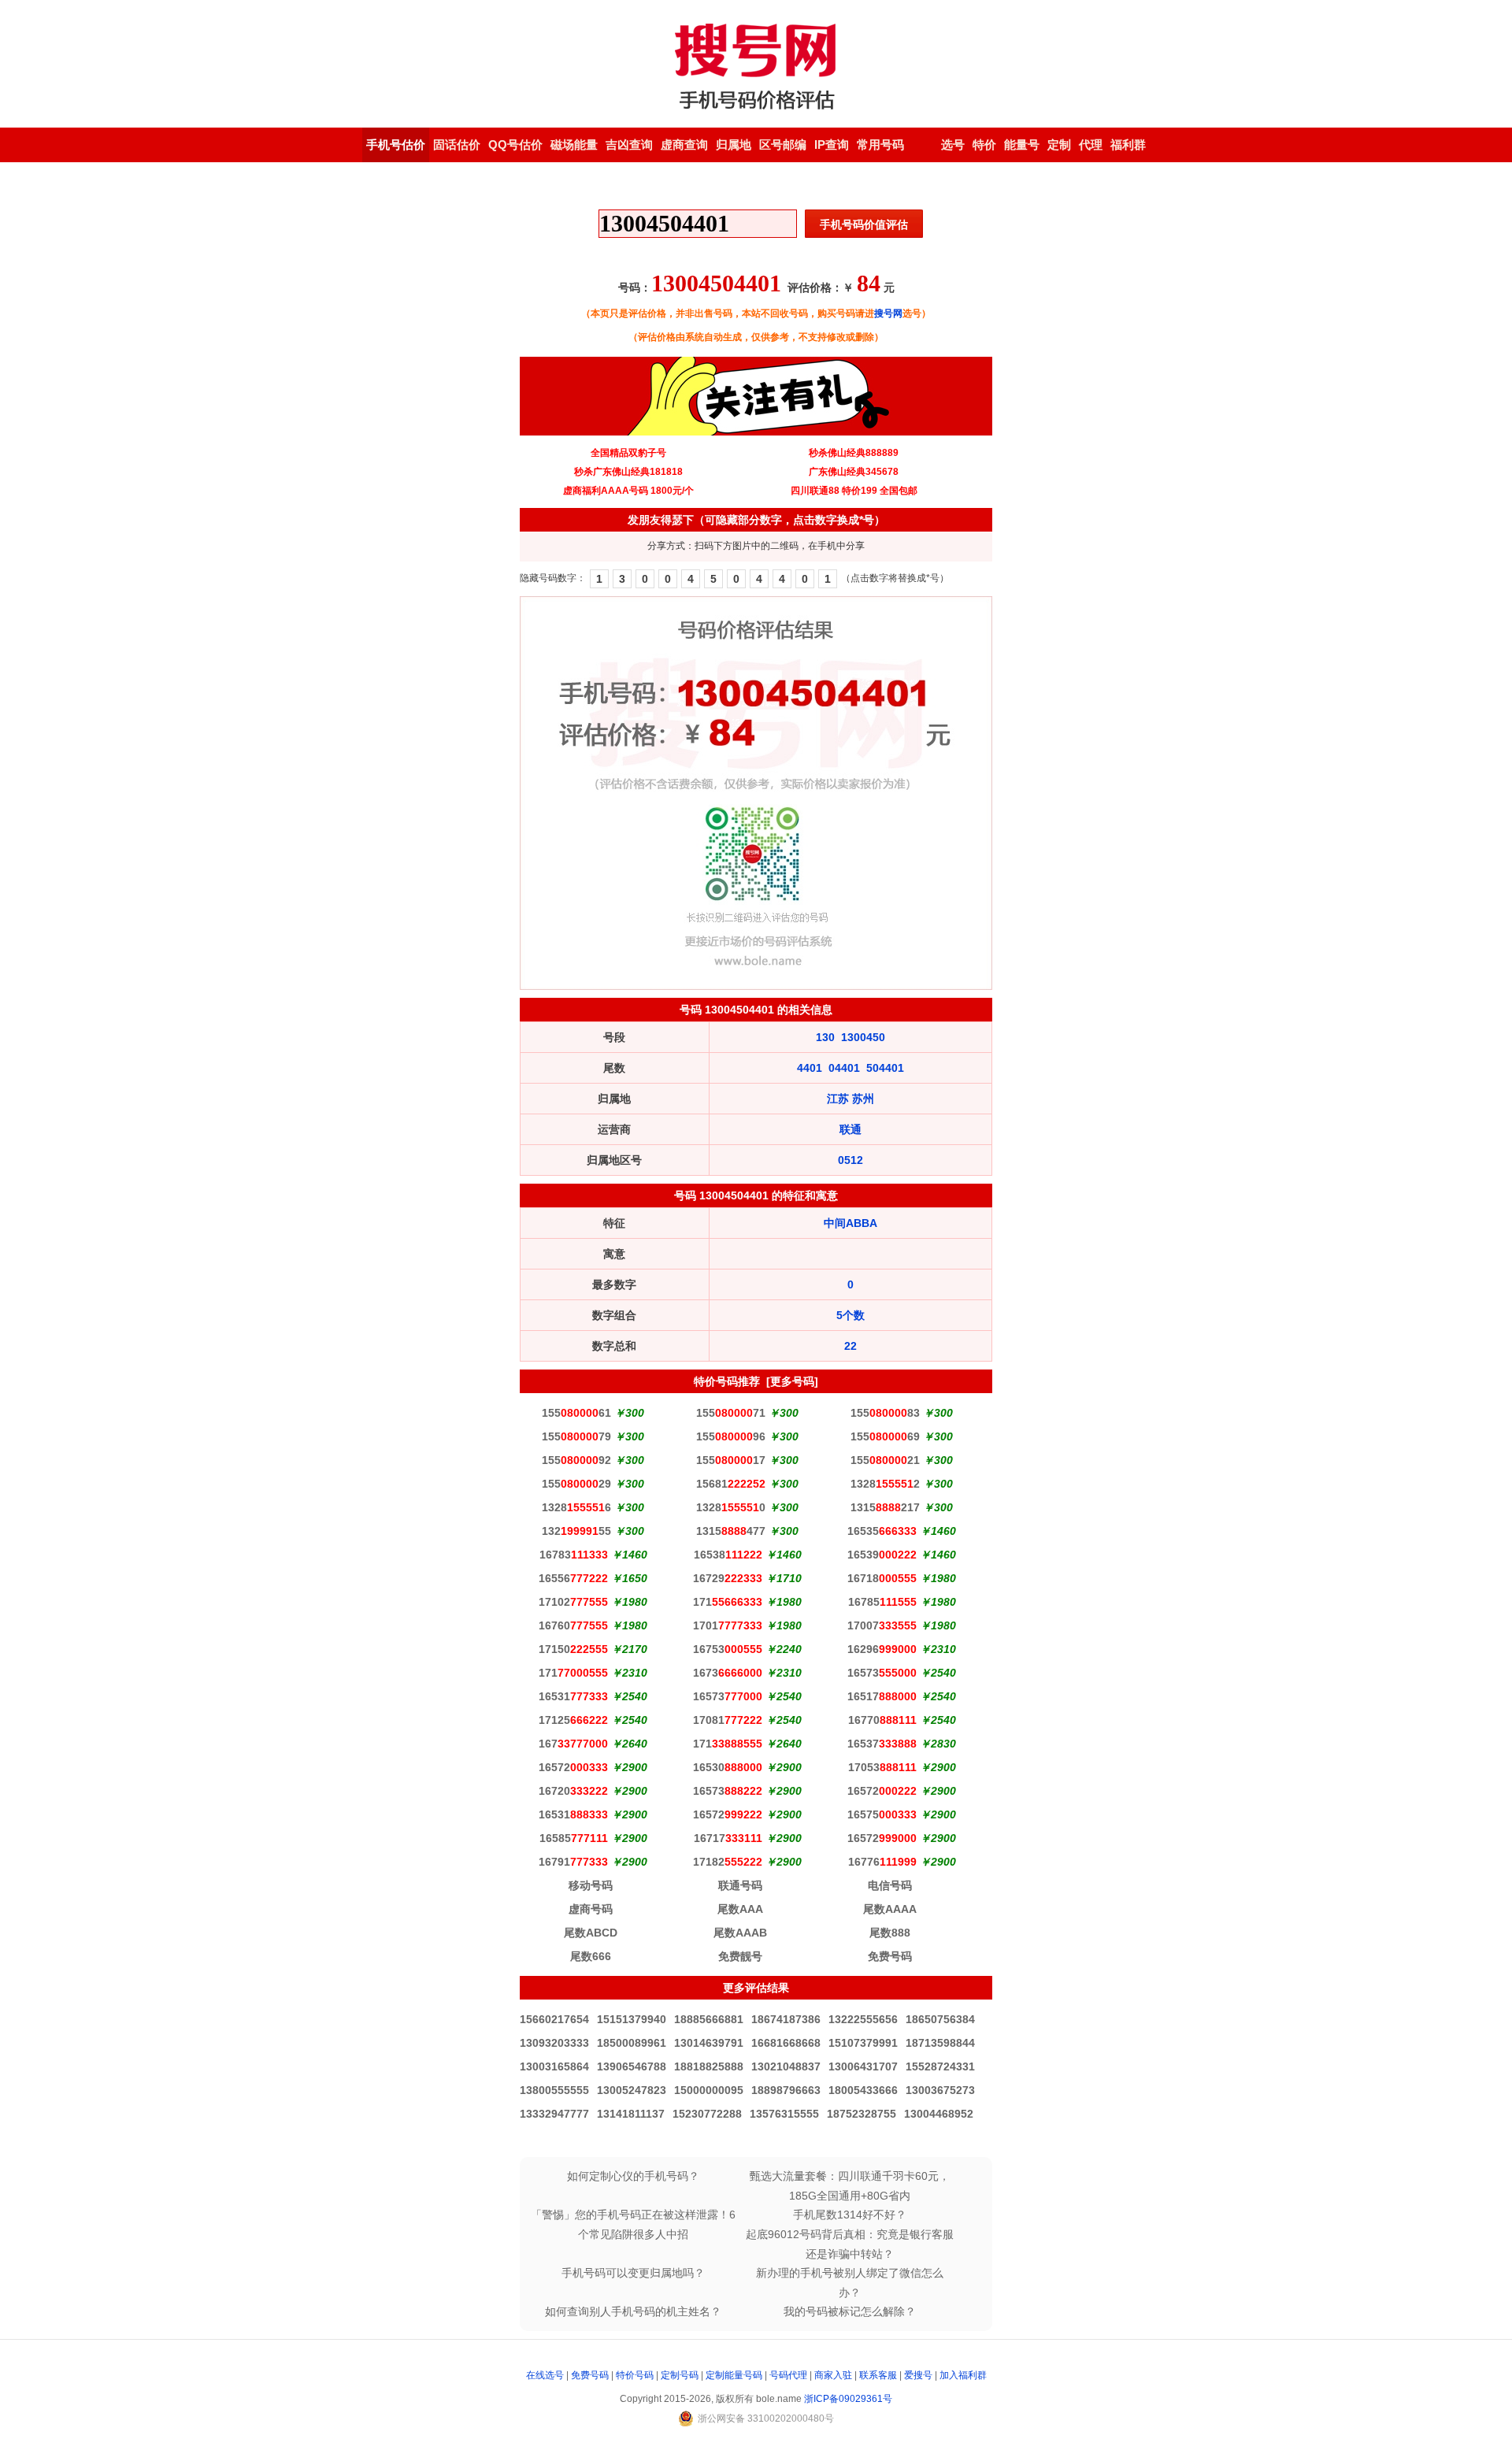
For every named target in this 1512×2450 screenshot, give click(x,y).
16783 (574, 1555)
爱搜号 (918, 2375)
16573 (882, 1673)
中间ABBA (850, 1223)
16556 (573, 1578)
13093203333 (554, 2043)
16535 (882, 1531)
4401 (810, 1068)
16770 (882, 1720)
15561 (576, 1413)
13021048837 (786, 2066)
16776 (882, 1862)
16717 (728, 1838)
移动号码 (591, 1885)
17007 (882, 1625)
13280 (731, 1507)
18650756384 (940, 2019)
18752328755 (862, 2114)
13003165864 (554, 2066)
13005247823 (632, 2090)
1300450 (863, 1037)
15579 (576, 1436)
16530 (728, 1767)
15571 (731, 1413)
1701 (728, 1625)
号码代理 (788, 2375)
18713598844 (940, 2043)
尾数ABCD (591, 1933)
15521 (885, 1460)
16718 (882, 1578)
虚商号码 (591, 1909)
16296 (882, 1649)
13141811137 (631, 2114)
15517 (731, 1460)
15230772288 (707, 2114)
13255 (576, 1531)
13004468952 (939, 2114)
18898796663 (786, 2090)
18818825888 (709, 2066)
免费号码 (890, 1956)
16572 (573, 1767)
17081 (728, 1720)
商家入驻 (833, 2375)
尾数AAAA (890, 1909)
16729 (728, 1578)
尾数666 (591, 1956)
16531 (573, 1696)
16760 (573, 1625)
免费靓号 (740, 1956)
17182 (728, 1862)
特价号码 (635, 2375)
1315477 (731, 1531)
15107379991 (863, 2043)
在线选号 (545, 2375)
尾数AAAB (740, 1933)
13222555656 (863, 2019)
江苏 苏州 (850, 1099)
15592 (576, 1460)
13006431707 (863, 2066)
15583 (885, 1413)
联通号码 (740, 1885)
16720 (573, 1791)
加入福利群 (963, 2375)
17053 (882, 1767)
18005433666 (863, 2090)
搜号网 (888, 313)
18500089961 (632, 2043)
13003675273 (940, 2090)
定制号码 (680, 2375)
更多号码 (792, 1381)
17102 (573, 1602)
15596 (731, 1436)
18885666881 (709, 2019)
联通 (850, 1129)
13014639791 (709, 2043)
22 (850, 1346)
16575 (882, 1814)
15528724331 (940, 2066)
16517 (882, 1696)
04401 (844, 1068)
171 (728, 1602)
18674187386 (786, 2019)
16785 (882, 1602)
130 (825, 1037)
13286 (576, 1507)
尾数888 (890, 1933)
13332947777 (554, 2114)
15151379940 (632, 2019)
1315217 (885, 1507)
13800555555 (554, 2090)
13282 (885, 1484)
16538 (728, 1555)
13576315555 (784, 2114)
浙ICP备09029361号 (848, 2399)
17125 (573, 1720)
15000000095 (709, 2090)
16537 (882, 1744)
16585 (574, 1838)
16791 (573, 1862)
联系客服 (878, 2375)
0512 (850, 1160)
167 (573, 1744)
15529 (576, 1484)
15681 (731, 1484)
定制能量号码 (734, 2375)
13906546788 (632, 2066)
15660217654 (554, 2019)
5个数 (850, 1315)
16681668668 (786, 2043)
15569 (885, 1436)
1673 (728, 1673)
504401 (885, 1068)
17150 (573, 1649)
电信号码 (890, 1885)
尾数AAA (740, 1909)
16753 (728, 1649)
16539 (882, 1555)
